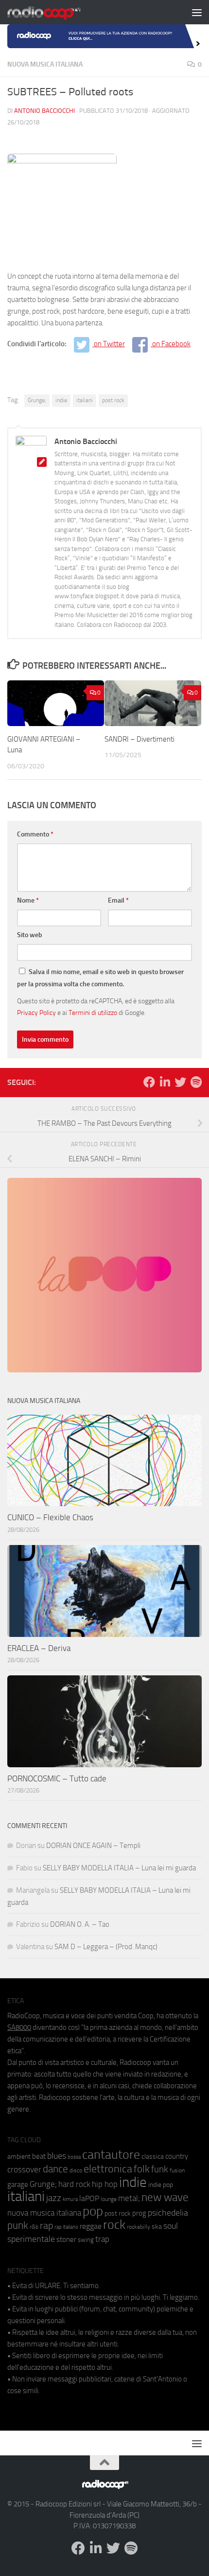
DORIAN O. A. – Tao (80, 1924)
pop (93, 2211)
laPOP (89, 2199)
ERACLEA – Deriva (39, 1648)
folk (142, 2169)
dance (55, 2169)
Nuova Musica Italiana (45, 64)
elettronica (108, 2169)
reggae (91, 2226)
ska (157, 2227)
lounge (109, 2199)
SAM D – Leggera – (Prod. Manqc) (106, 1947)
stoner (66, 2239)
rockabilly (139, 2227)
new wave (165, 2197)
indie (61, 400)
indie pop (161, 2185)
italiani (85, 400)
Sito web (30, 935)
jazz (54, 2198)
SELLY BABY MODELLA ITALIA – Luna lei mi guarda (119, 1868)
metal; (129, 2198)
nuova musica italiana (44, 2213)
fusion (177, 2170)
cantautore (111, 2155)
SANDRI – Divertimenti (139, 739)
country (177, 2156)
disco (76, 2170)
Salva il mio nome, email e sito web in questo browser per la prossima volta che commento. (100, 978)
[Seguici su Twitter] (180, 1082)
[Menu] (197, 12)
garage (18, 2185)
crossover (24, 2169)
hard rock (74, 2184)
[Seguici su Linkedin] (165, 1082)
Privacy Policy (36, 1013)
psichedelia (168, 2213)
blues (57, 2156)
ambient (19, 2157)
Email (118, 900)
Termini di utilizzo (93, 1013)
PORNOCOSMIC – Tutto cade (57, 1778)
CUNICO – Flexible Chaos (50, 1517)
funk (160, 2169)
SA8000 (19, 2027)
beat (39, 2156)
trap (102, 2239)
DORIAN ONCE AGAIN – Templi (93, 1846)
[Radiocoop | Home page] (56, 12)
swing (86, 2240)
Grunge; (37, 400)
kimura (70, 2199)
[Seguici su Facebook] (149, 1082)
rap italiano (66, 2227)
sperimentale (31, 2239)
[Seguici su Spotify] (196, 1082)
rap (46, 2226)
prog (139, 2213)
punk (18, 2225)
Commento (35, 834)
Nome (28, 900)
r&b (34, 2227)
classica (153, 2157)
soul (171, 2226)
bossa (74, 2157)
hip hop (105, 2184)
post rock (113, 400)
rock (114, 2225)
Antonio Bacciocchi (44, 111)
